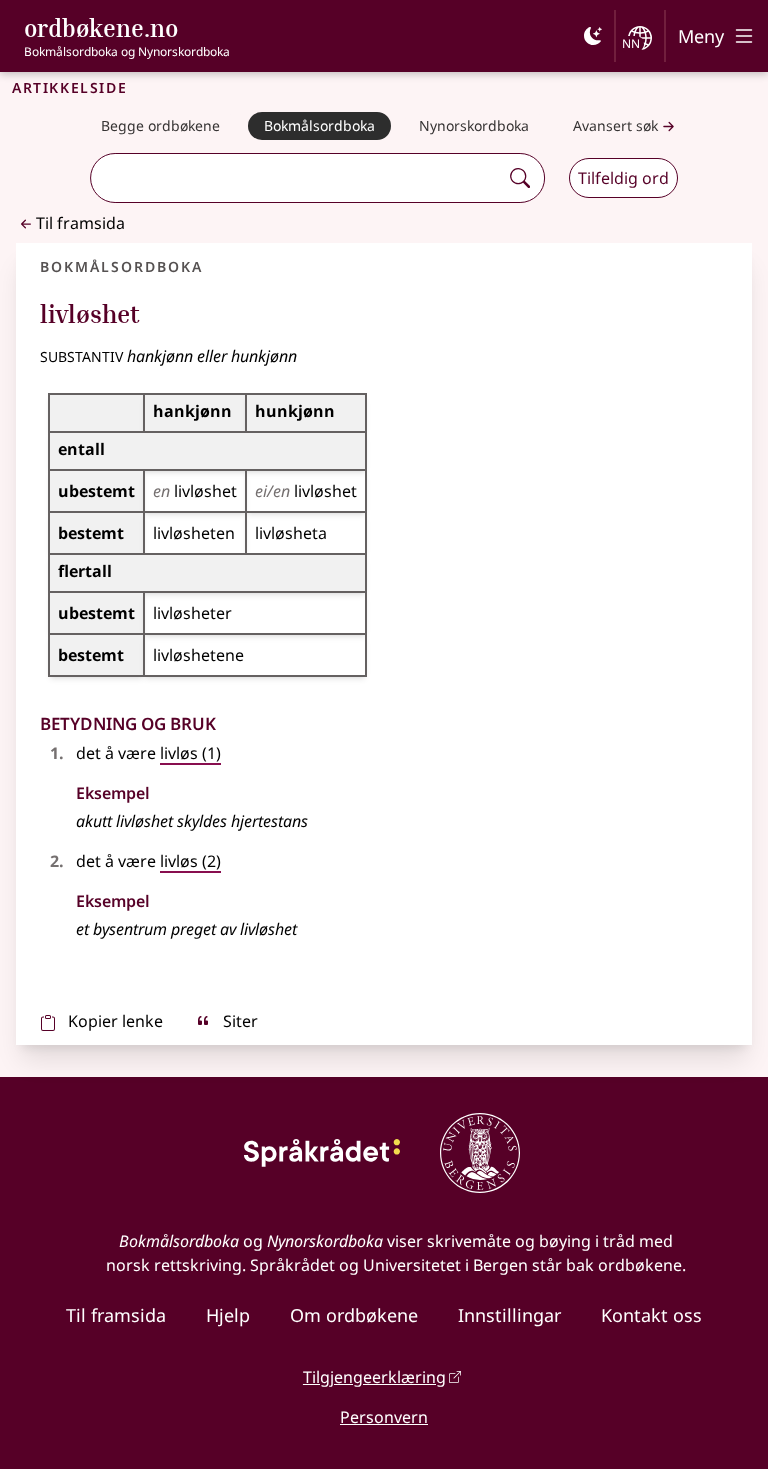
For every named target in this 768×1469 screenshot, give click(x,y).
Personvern (384, 1417)
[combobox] (297, 178)
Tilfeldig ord (623, 178)
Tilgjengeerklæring (374, 1377)
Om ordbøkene (354, 1315)
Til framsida (80, 223)
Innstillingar (509, 1315)
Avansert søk (615, 125)
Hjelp (228, 1315)
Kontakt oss (651, 1315)
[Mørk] (593, 36)
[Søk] (520, 178)
